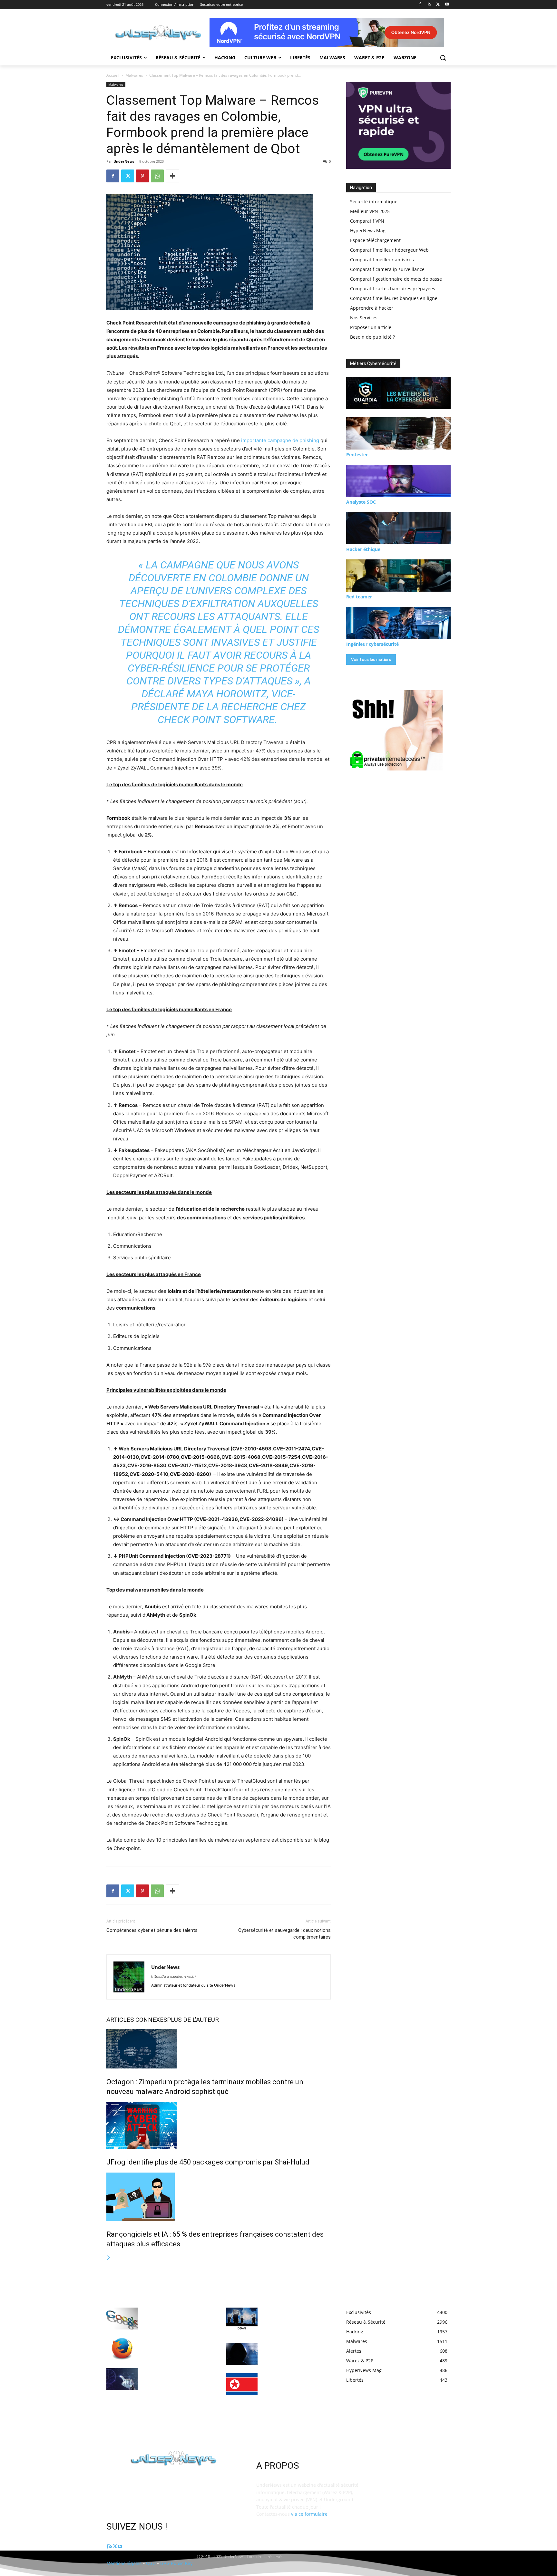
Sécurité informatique (374, 202)
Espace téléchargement (375, 240)
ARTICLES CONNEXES (137, 2020)
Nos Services (364, 318)
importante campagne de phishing (280, 440)
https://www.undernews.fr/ (174, 1976)
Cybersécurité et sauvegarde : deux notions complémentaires (284, 1934)
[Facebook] (420, 5)
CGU (151, 2563)
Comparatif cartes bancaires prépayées (393, 289)
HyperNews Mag (368, 231)
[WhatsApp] (157, 176)
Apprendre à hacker (372, 308)
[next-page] (109, 2258)
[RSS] (429, 5)
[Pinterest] (142, 176)
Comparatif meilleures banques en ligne (394, 298)
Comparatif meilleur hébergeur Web (389, 250)
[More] (172, 176)
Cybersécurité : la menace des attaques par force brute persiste (295, 2352)
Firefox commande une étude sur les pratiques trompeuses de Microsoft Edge (174, 2347)
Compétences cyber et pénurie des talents (152, 1930)
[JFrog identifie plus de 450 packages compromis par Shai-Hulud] (219, 2125)
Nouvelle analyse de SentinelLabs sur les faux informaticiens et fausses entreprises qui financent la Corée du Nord (292, 2389)
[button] (443, 58)
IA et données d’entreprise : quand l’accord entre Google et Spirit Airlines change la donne (176, 2317)
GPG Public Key (176, 2563)
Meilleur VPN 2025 (370, 211)
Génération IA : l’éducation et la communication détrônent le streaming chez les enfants (176, 2377)
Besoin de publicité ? (372, 337)
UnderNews (124, 161)
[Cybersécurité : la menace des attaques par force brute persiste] (242, 2354)
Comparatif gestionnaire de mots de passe (396, 279)
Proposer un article (371, 327)
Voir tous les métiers (371, 659)
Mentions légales (124, 2563)
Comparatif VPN (367, 221)
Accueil (113, 75)
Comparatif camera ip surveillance (387, 269)
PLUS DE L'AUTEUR (193, 2020)
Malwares (134, 75)
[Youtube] (447, 5)
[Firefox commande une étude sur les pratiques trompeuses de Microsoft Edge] (122, 2349)
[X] (438, 5)
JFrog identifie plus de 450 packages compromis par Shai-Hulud (208, 2162)
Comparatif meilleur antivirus (382, 260)
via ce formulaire (309, 2514)
